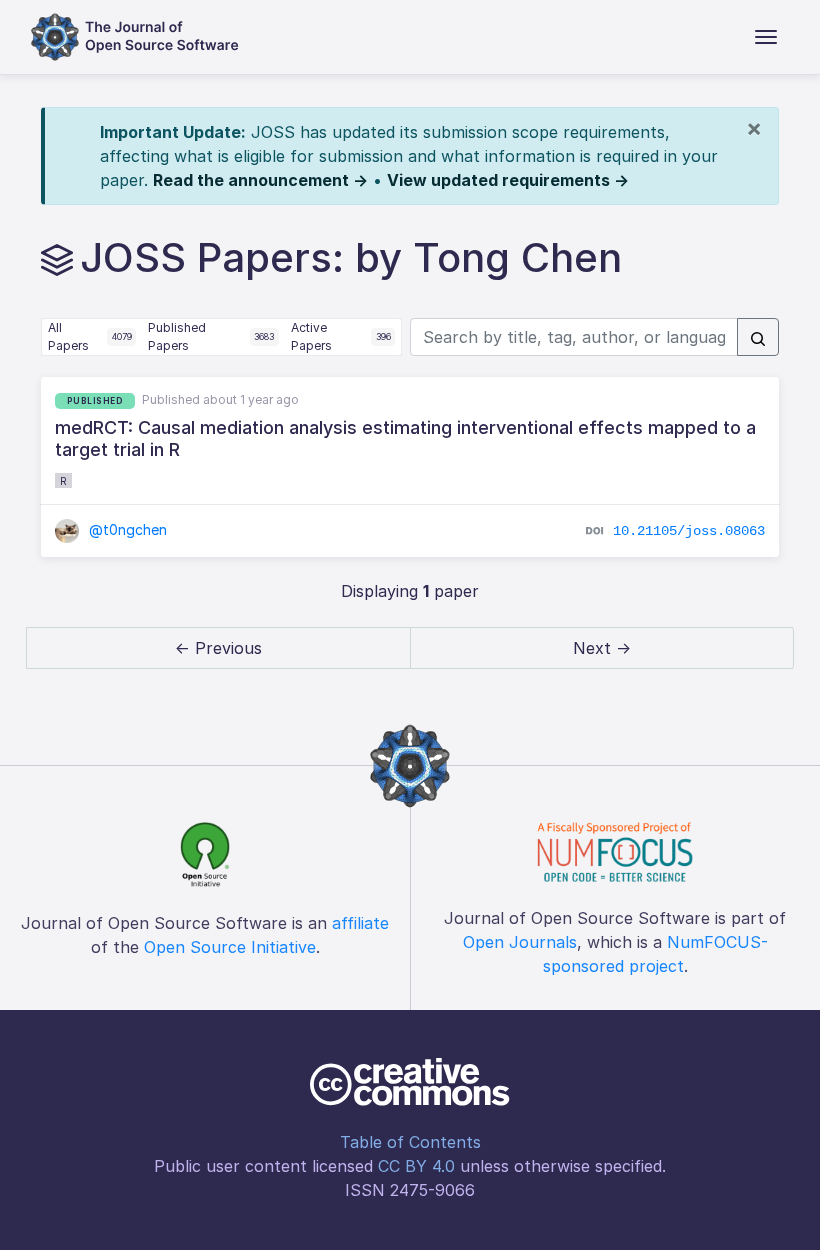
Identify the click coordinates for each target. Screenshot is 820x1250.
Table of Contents (410, 1142)
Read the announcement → (260, 180)
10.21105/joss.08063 (689, 530)
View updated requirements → (508, 180)
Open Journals (520, 942)
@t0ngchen (126, 529)
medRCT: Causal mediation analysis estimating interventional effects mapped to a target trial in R (405, 438)
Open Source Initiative (230, 947)
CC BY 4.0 (416, 1166)
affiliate (360, 923)
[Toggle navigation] (766, 37)
